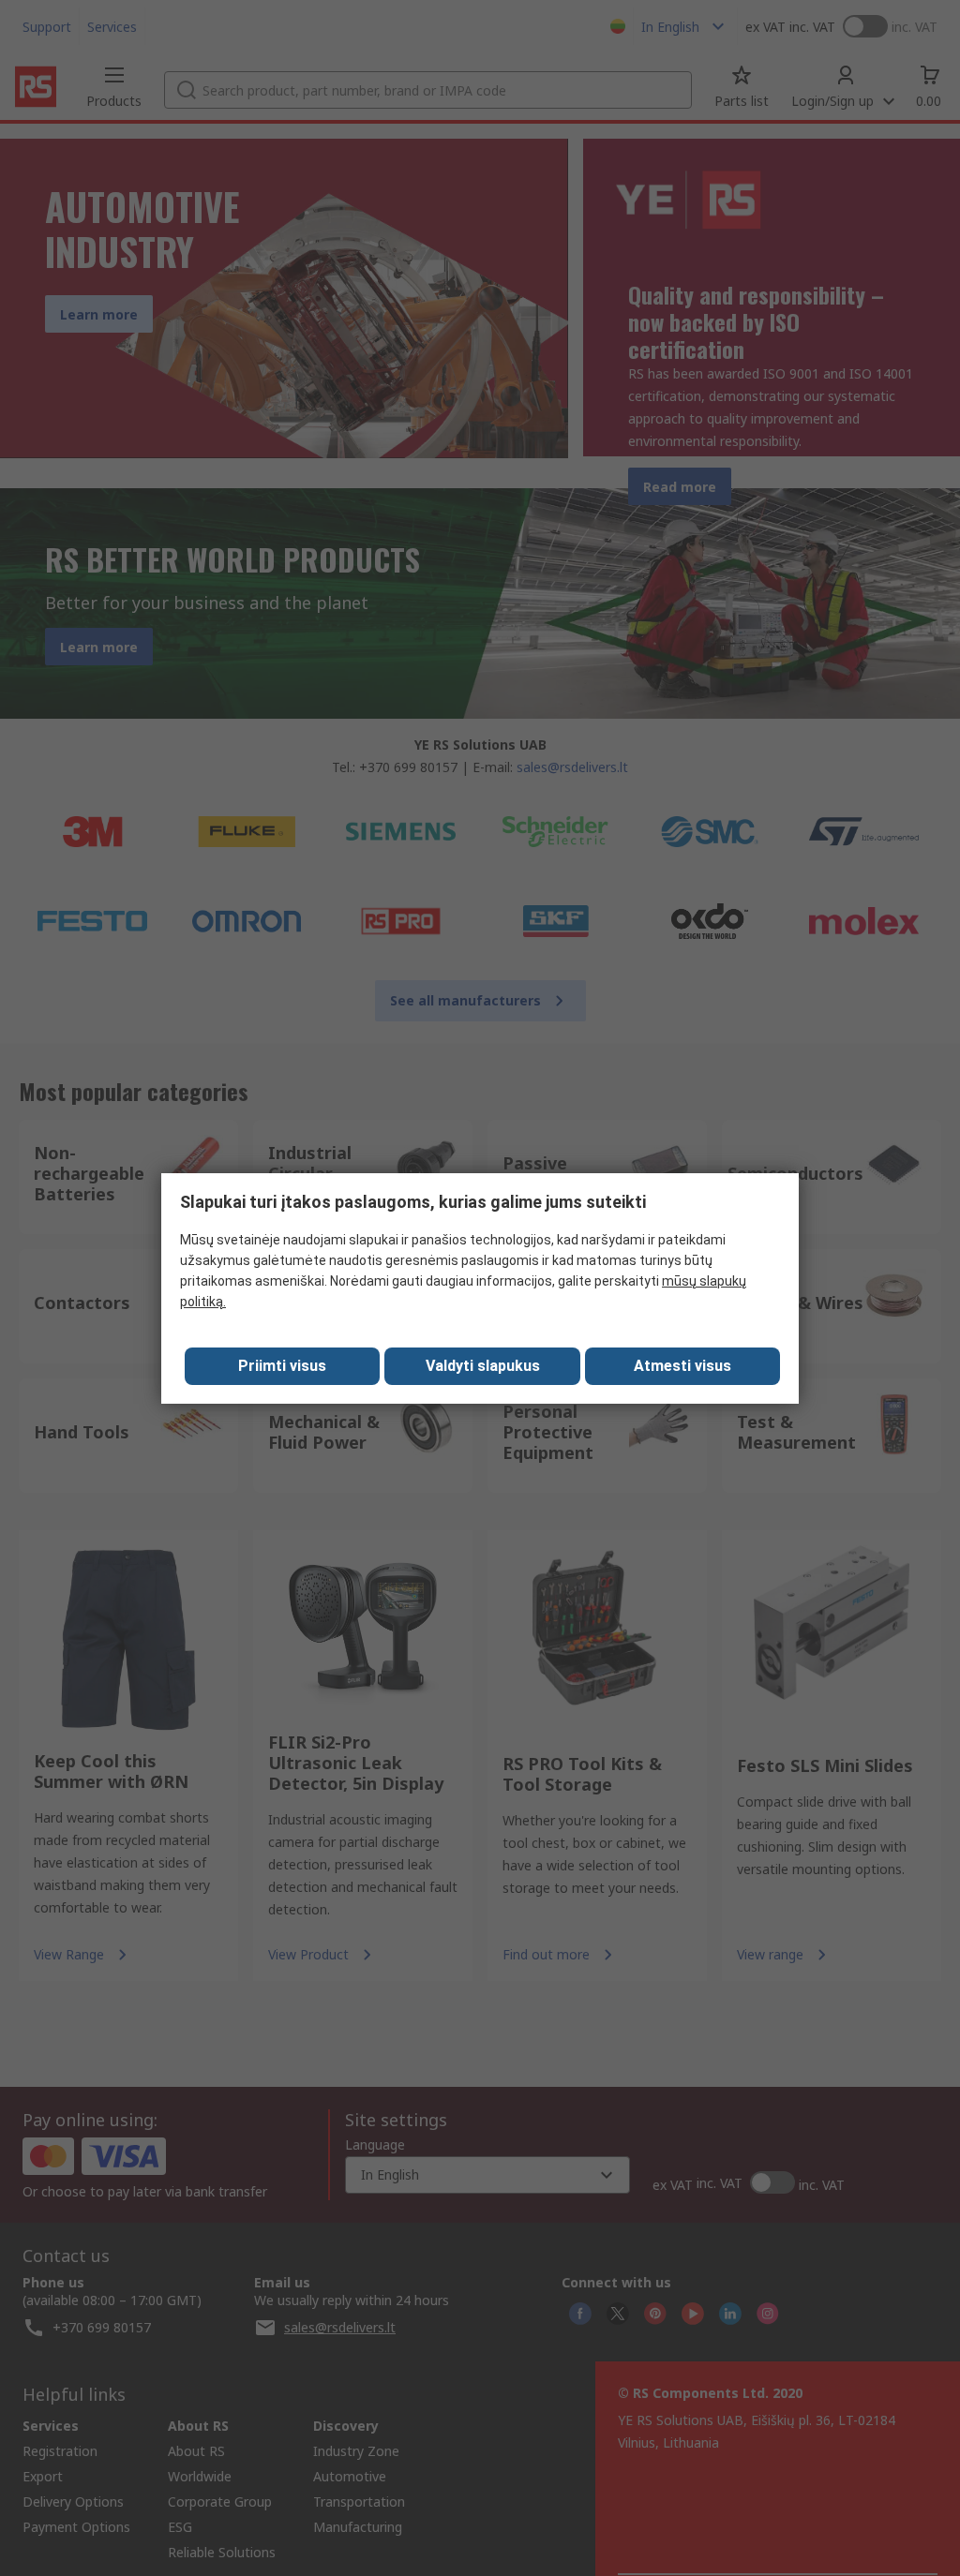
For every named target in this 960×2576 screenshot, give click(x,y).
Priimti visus (282, 1366)
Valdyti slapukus (483, 1366)
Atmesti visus (682, 1366)
